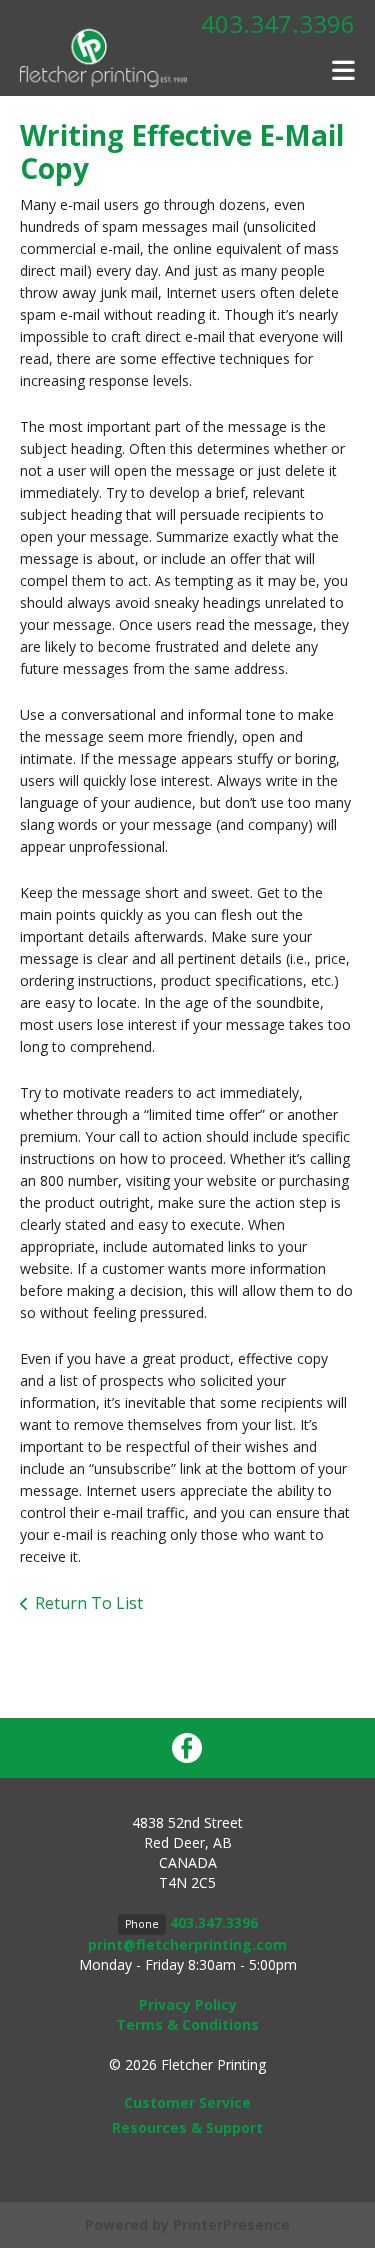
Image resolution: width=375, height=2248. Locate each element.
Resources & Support (187, 2127)
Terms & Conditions (187, 2024)
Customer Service (187, 2102)
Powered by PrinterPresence (187, 2224)
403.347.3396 (278, 23)
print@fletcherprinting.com (187, 1944)
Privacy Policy (188, 2004)
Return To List (89, 1603)
